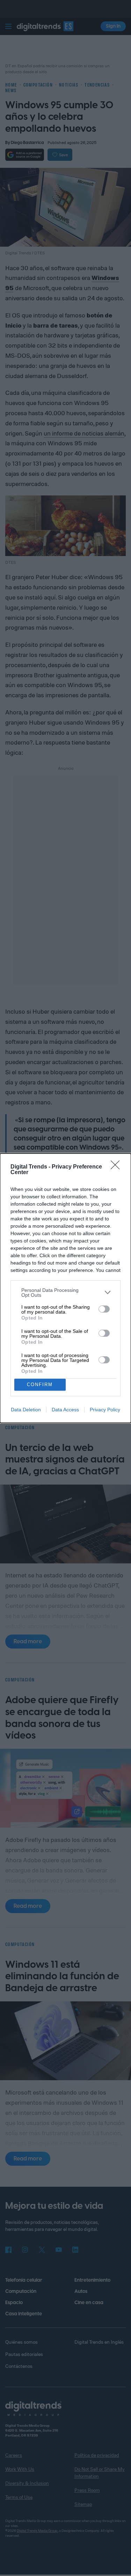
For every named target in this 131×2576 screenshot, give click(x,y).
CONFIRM (40, 1385)
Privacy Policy (105, 1410)
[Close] (117, 1167)
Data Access (65, 1410)
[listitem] (65, 1293)
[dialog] (65, 1288)
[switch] (104, 1309)
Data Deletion (26, 1410)
